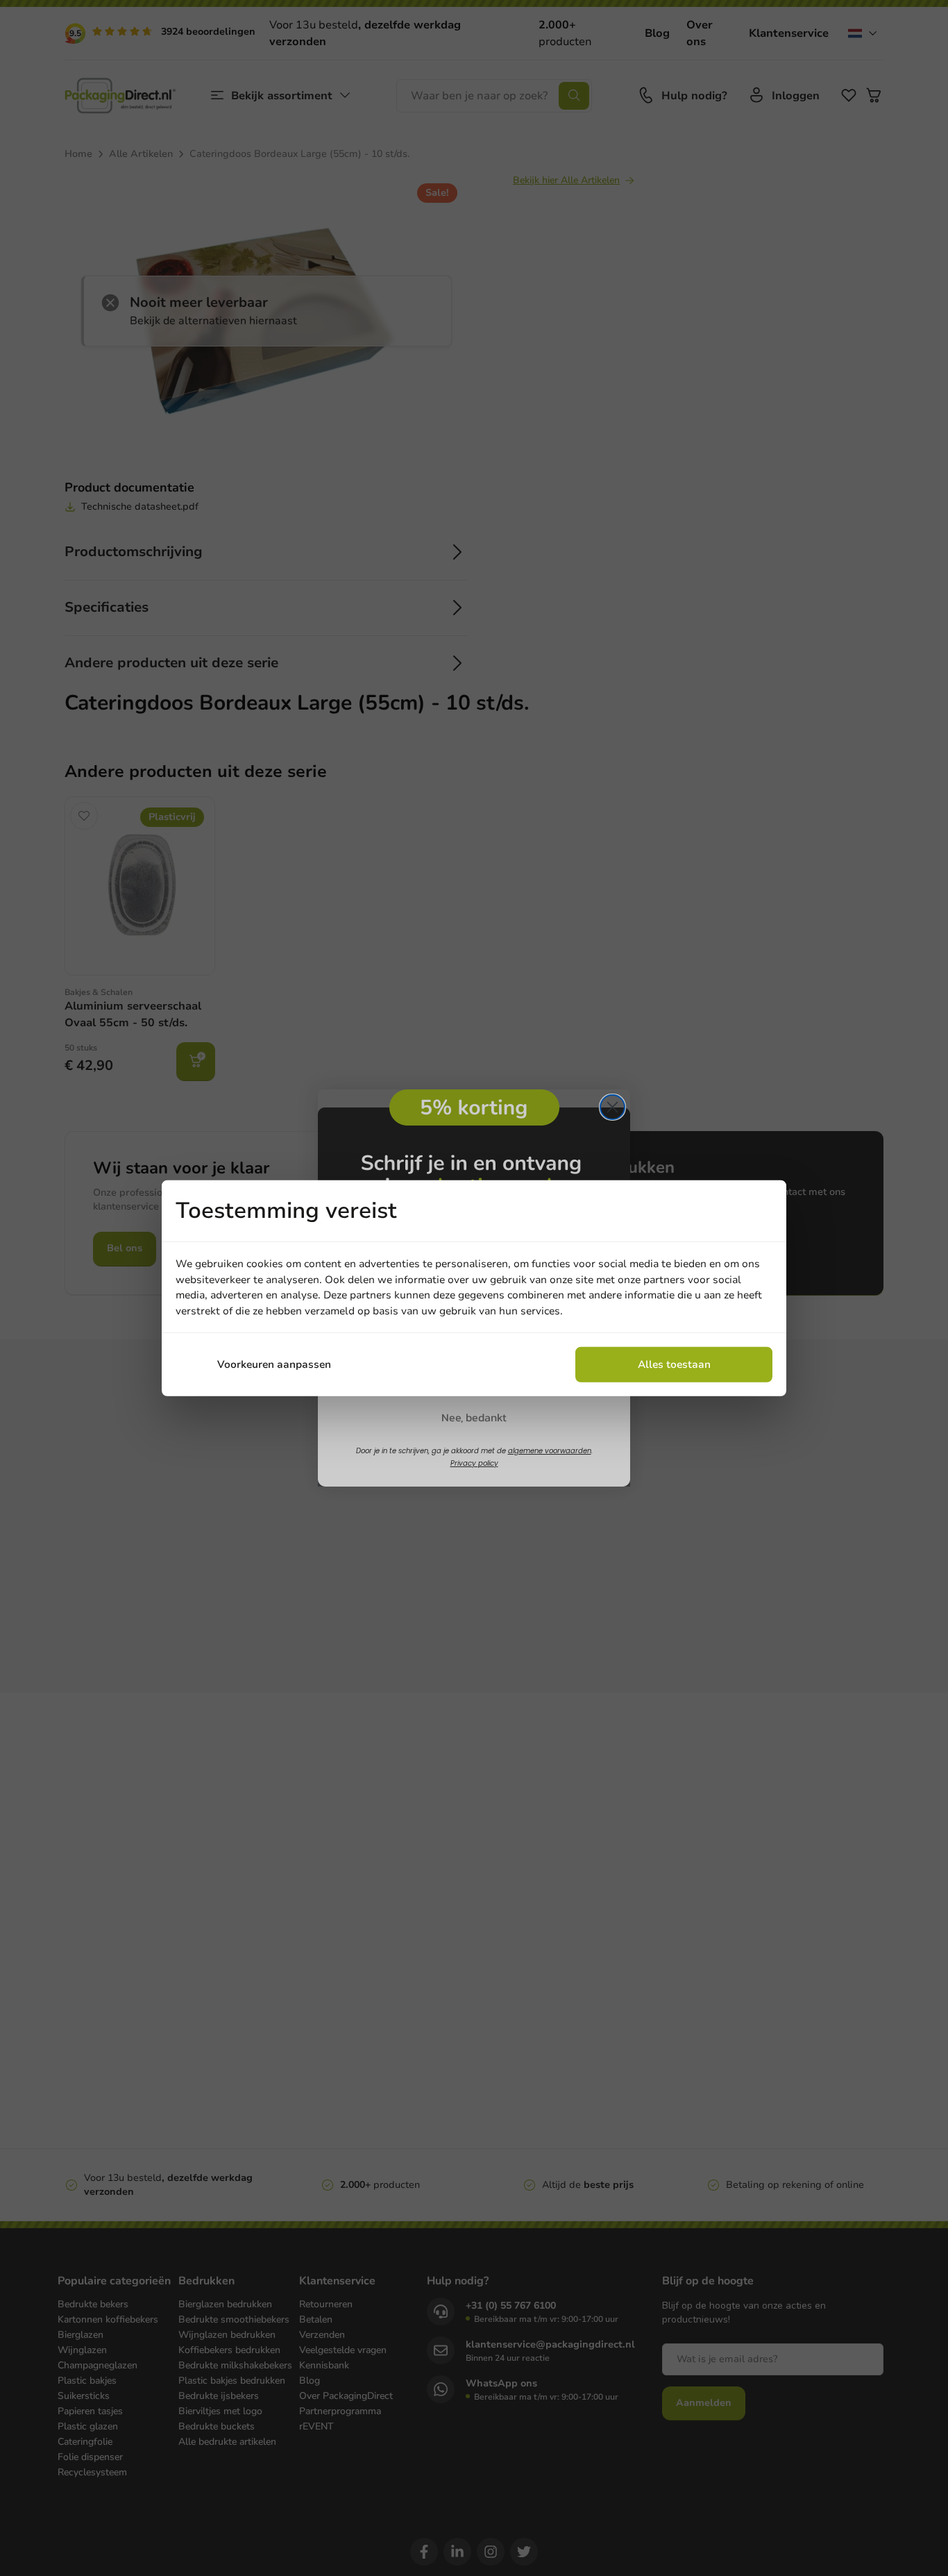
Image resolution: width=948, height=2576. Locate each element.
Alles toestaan (674, 1364)
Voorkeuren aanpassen (274, 1364)
